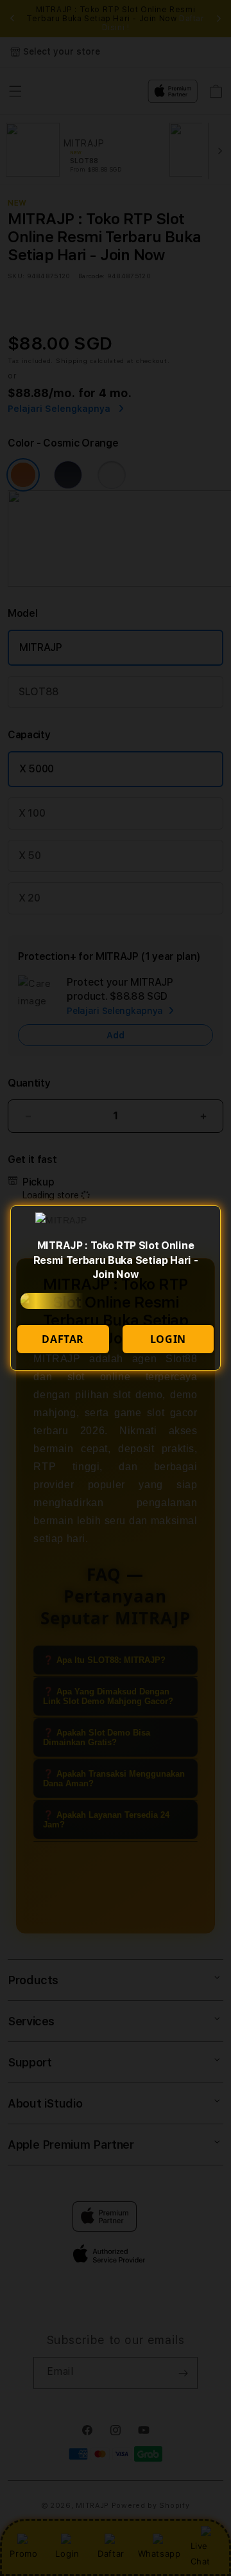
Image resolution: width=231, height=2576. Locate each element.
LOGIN (168, 1339)
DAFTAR (63, 1339)
